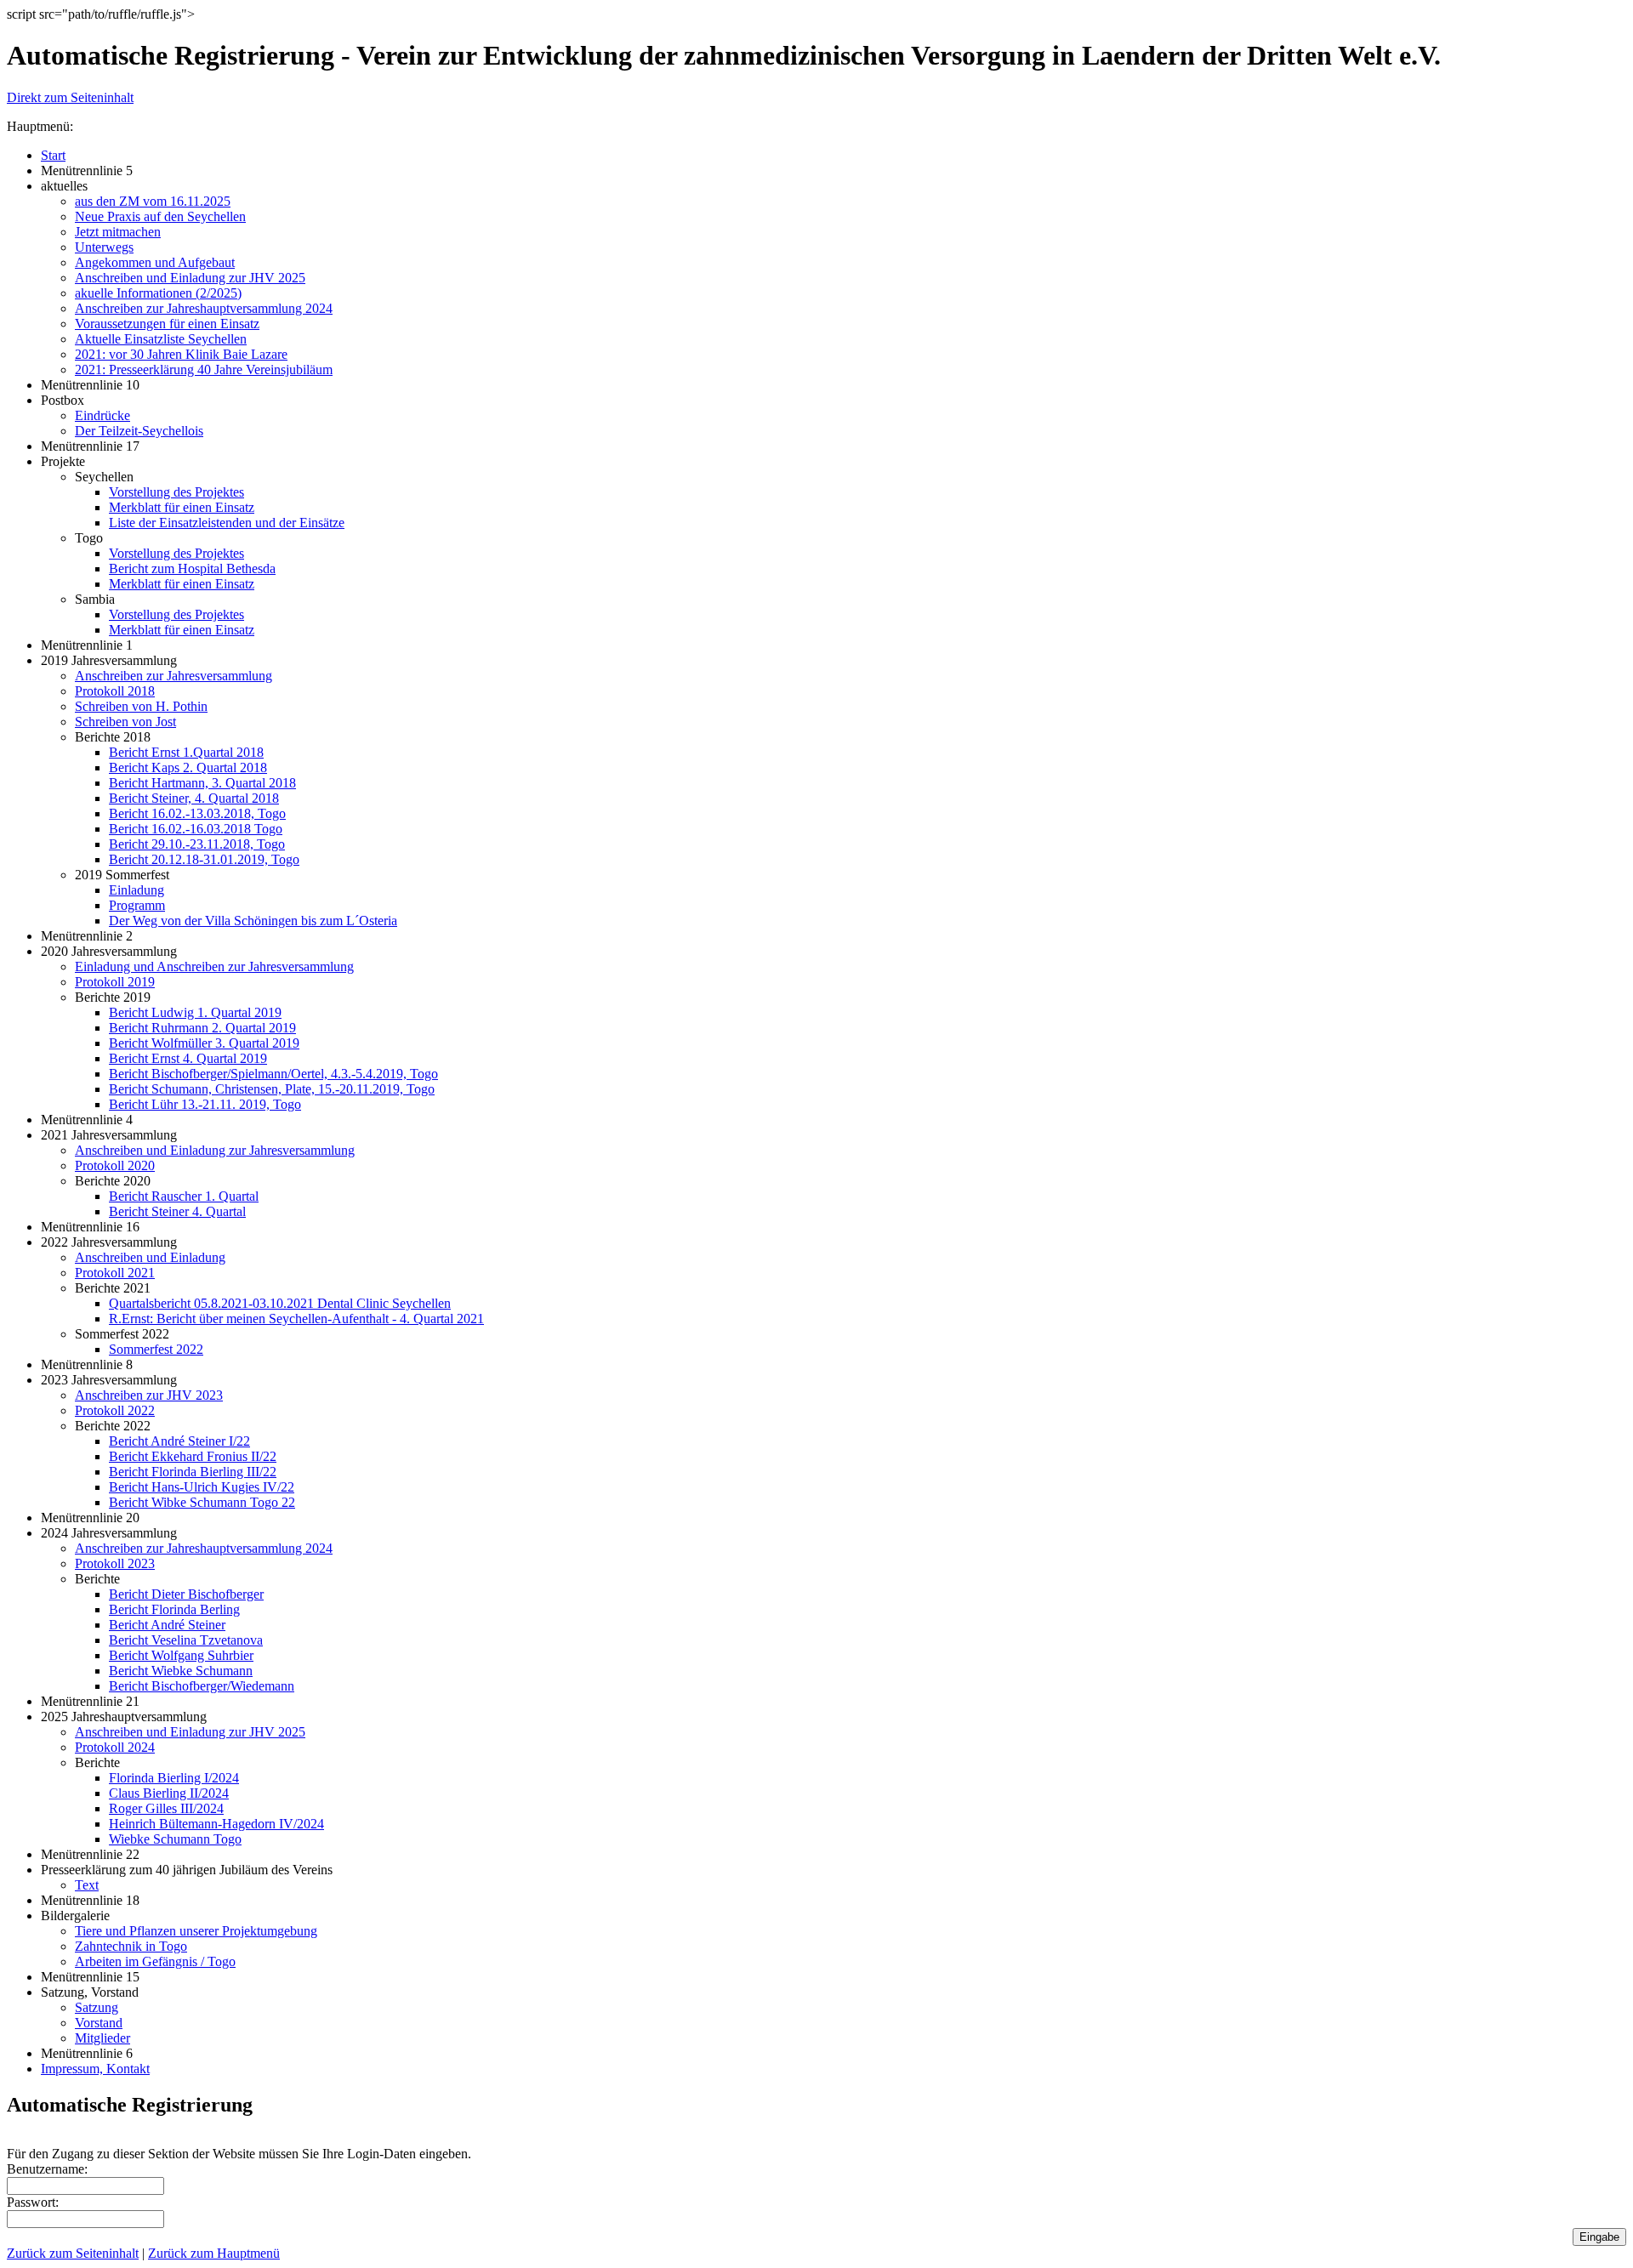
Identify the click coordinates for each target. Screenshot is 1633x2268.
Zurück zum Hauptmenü (214, 2253)
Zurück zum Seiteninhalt (73, 2253)
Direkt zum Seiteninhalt (70, 97)
